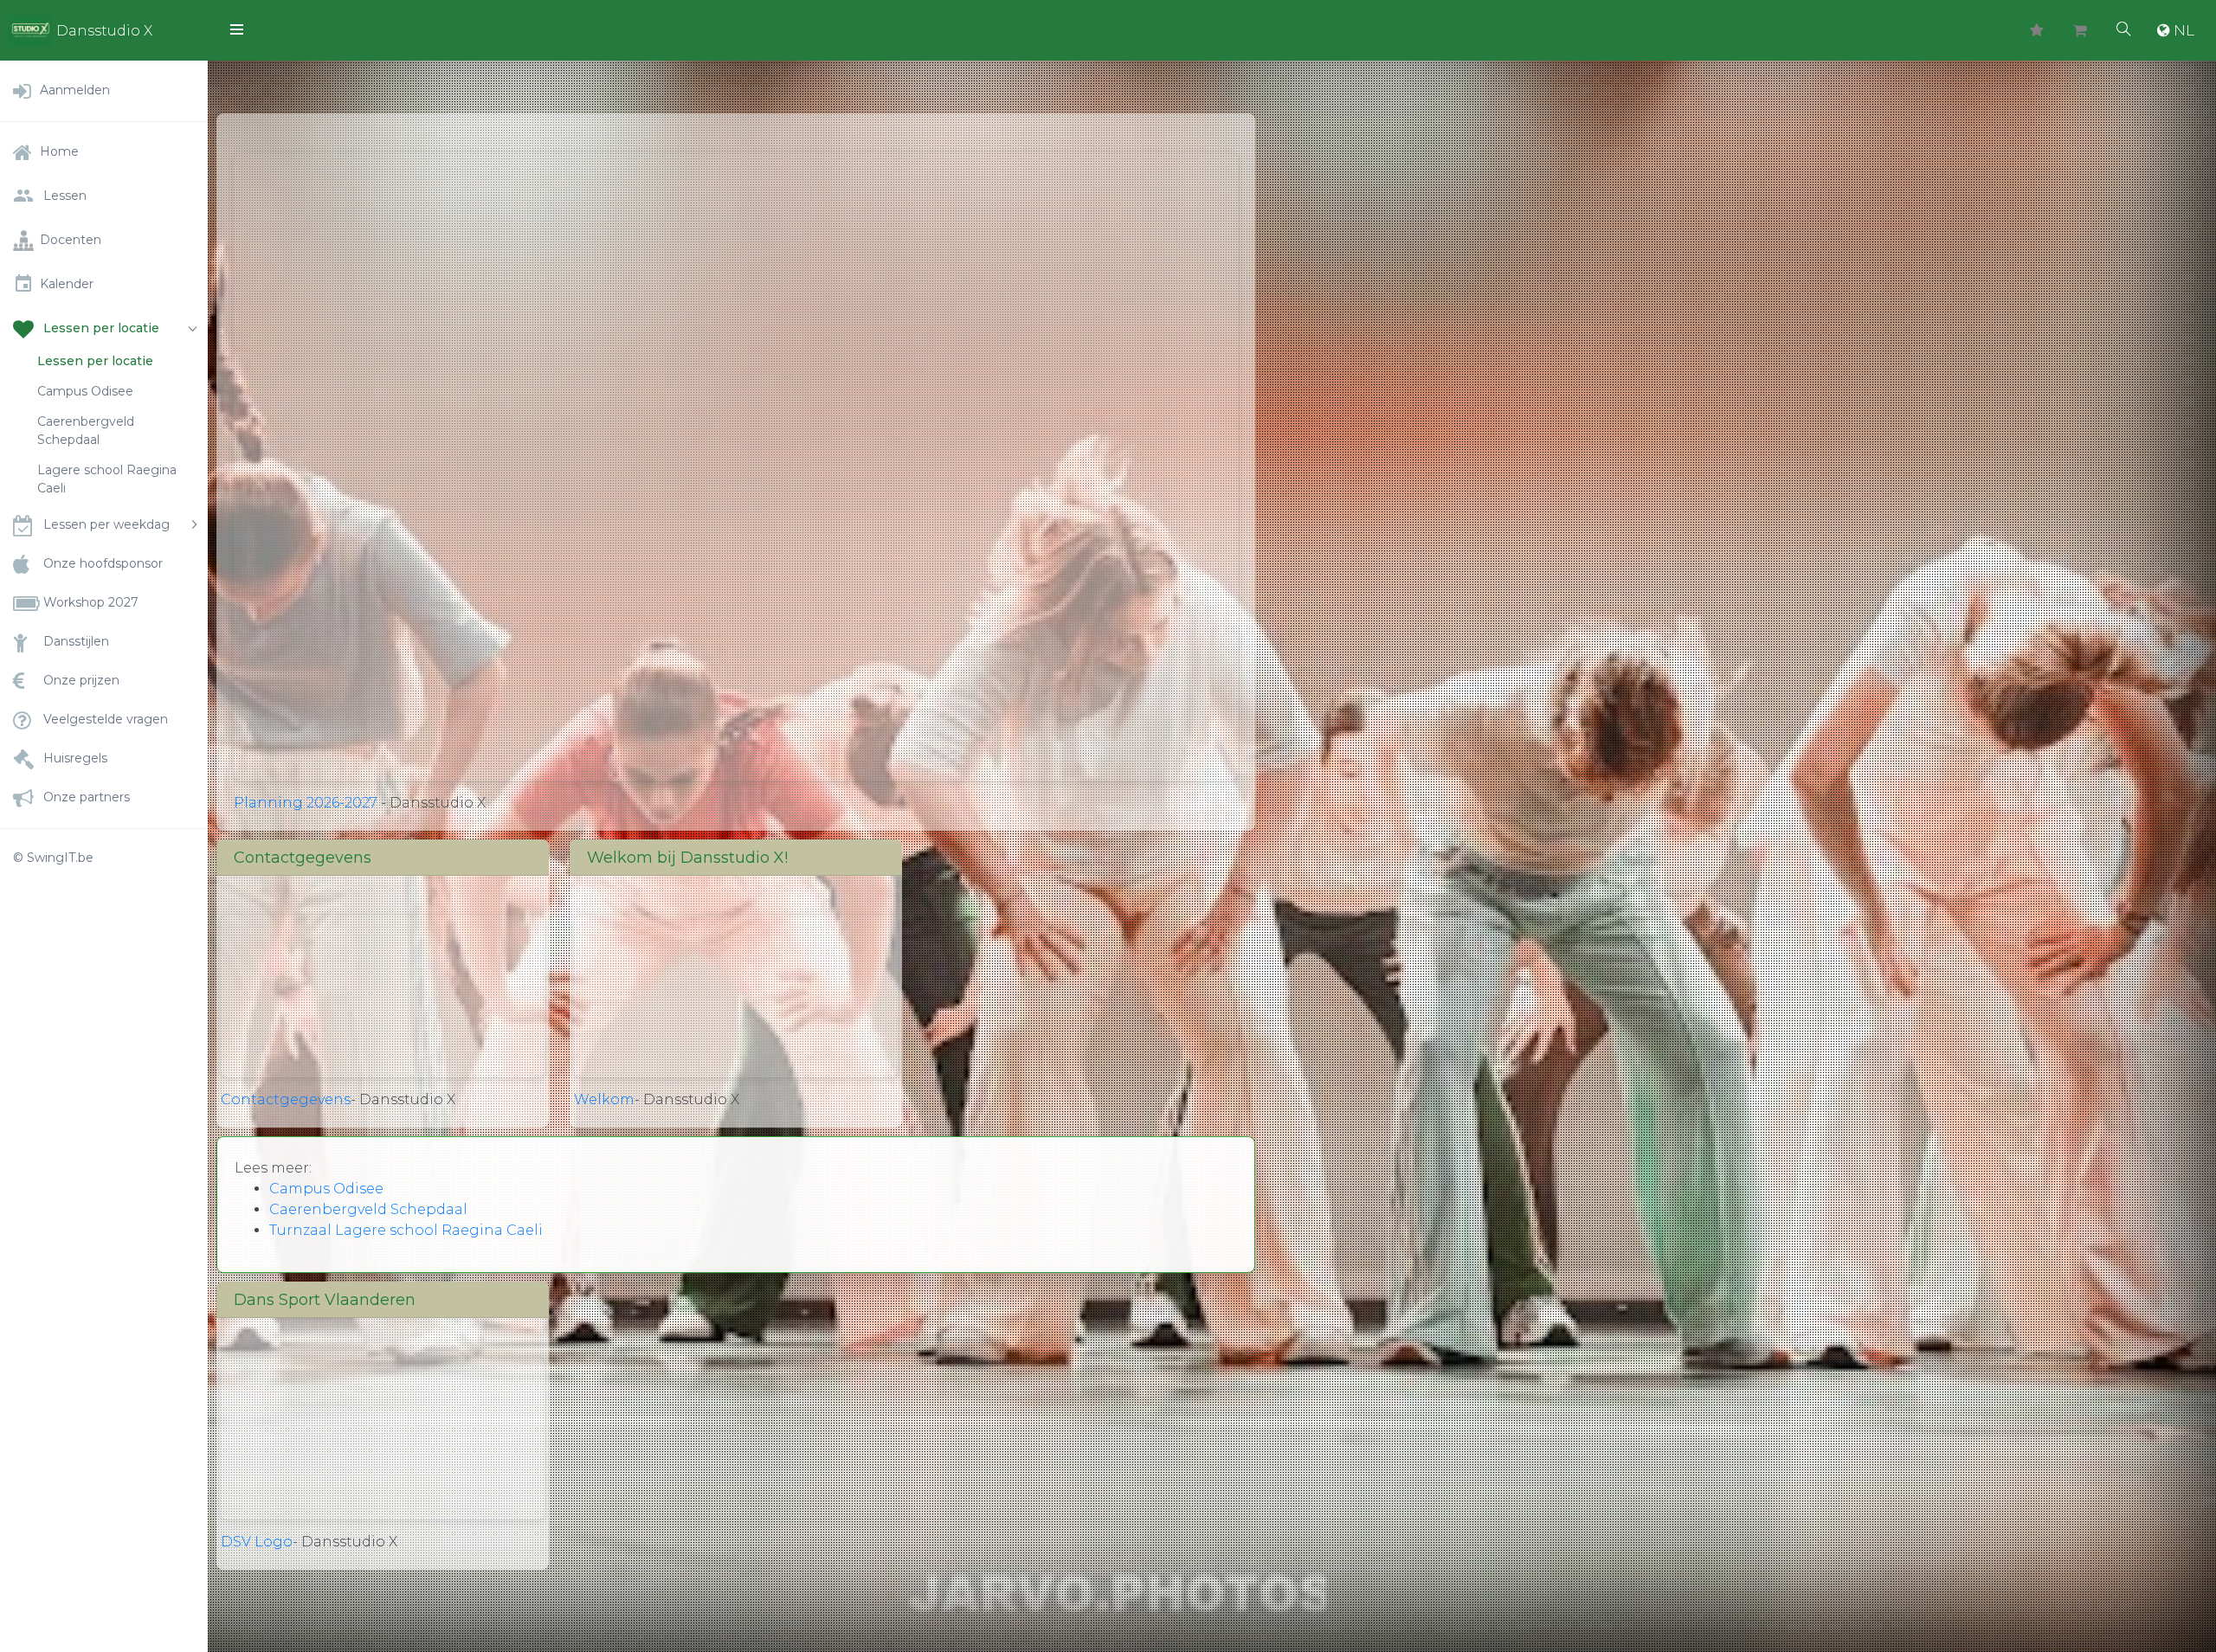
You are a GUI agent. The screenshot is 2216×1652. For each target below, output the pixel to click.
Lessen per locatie (95, 361)
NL (2184, 30)
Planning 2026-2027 (306, 803)
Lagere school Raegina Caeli (107, 479)
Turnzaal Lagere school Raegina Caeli (406, 1230)
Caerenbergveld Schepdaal (86, 431)
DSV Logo (257, 1542)
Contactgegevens (286, 1099)
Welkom (604, 1099)
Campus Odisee (85, 391)
